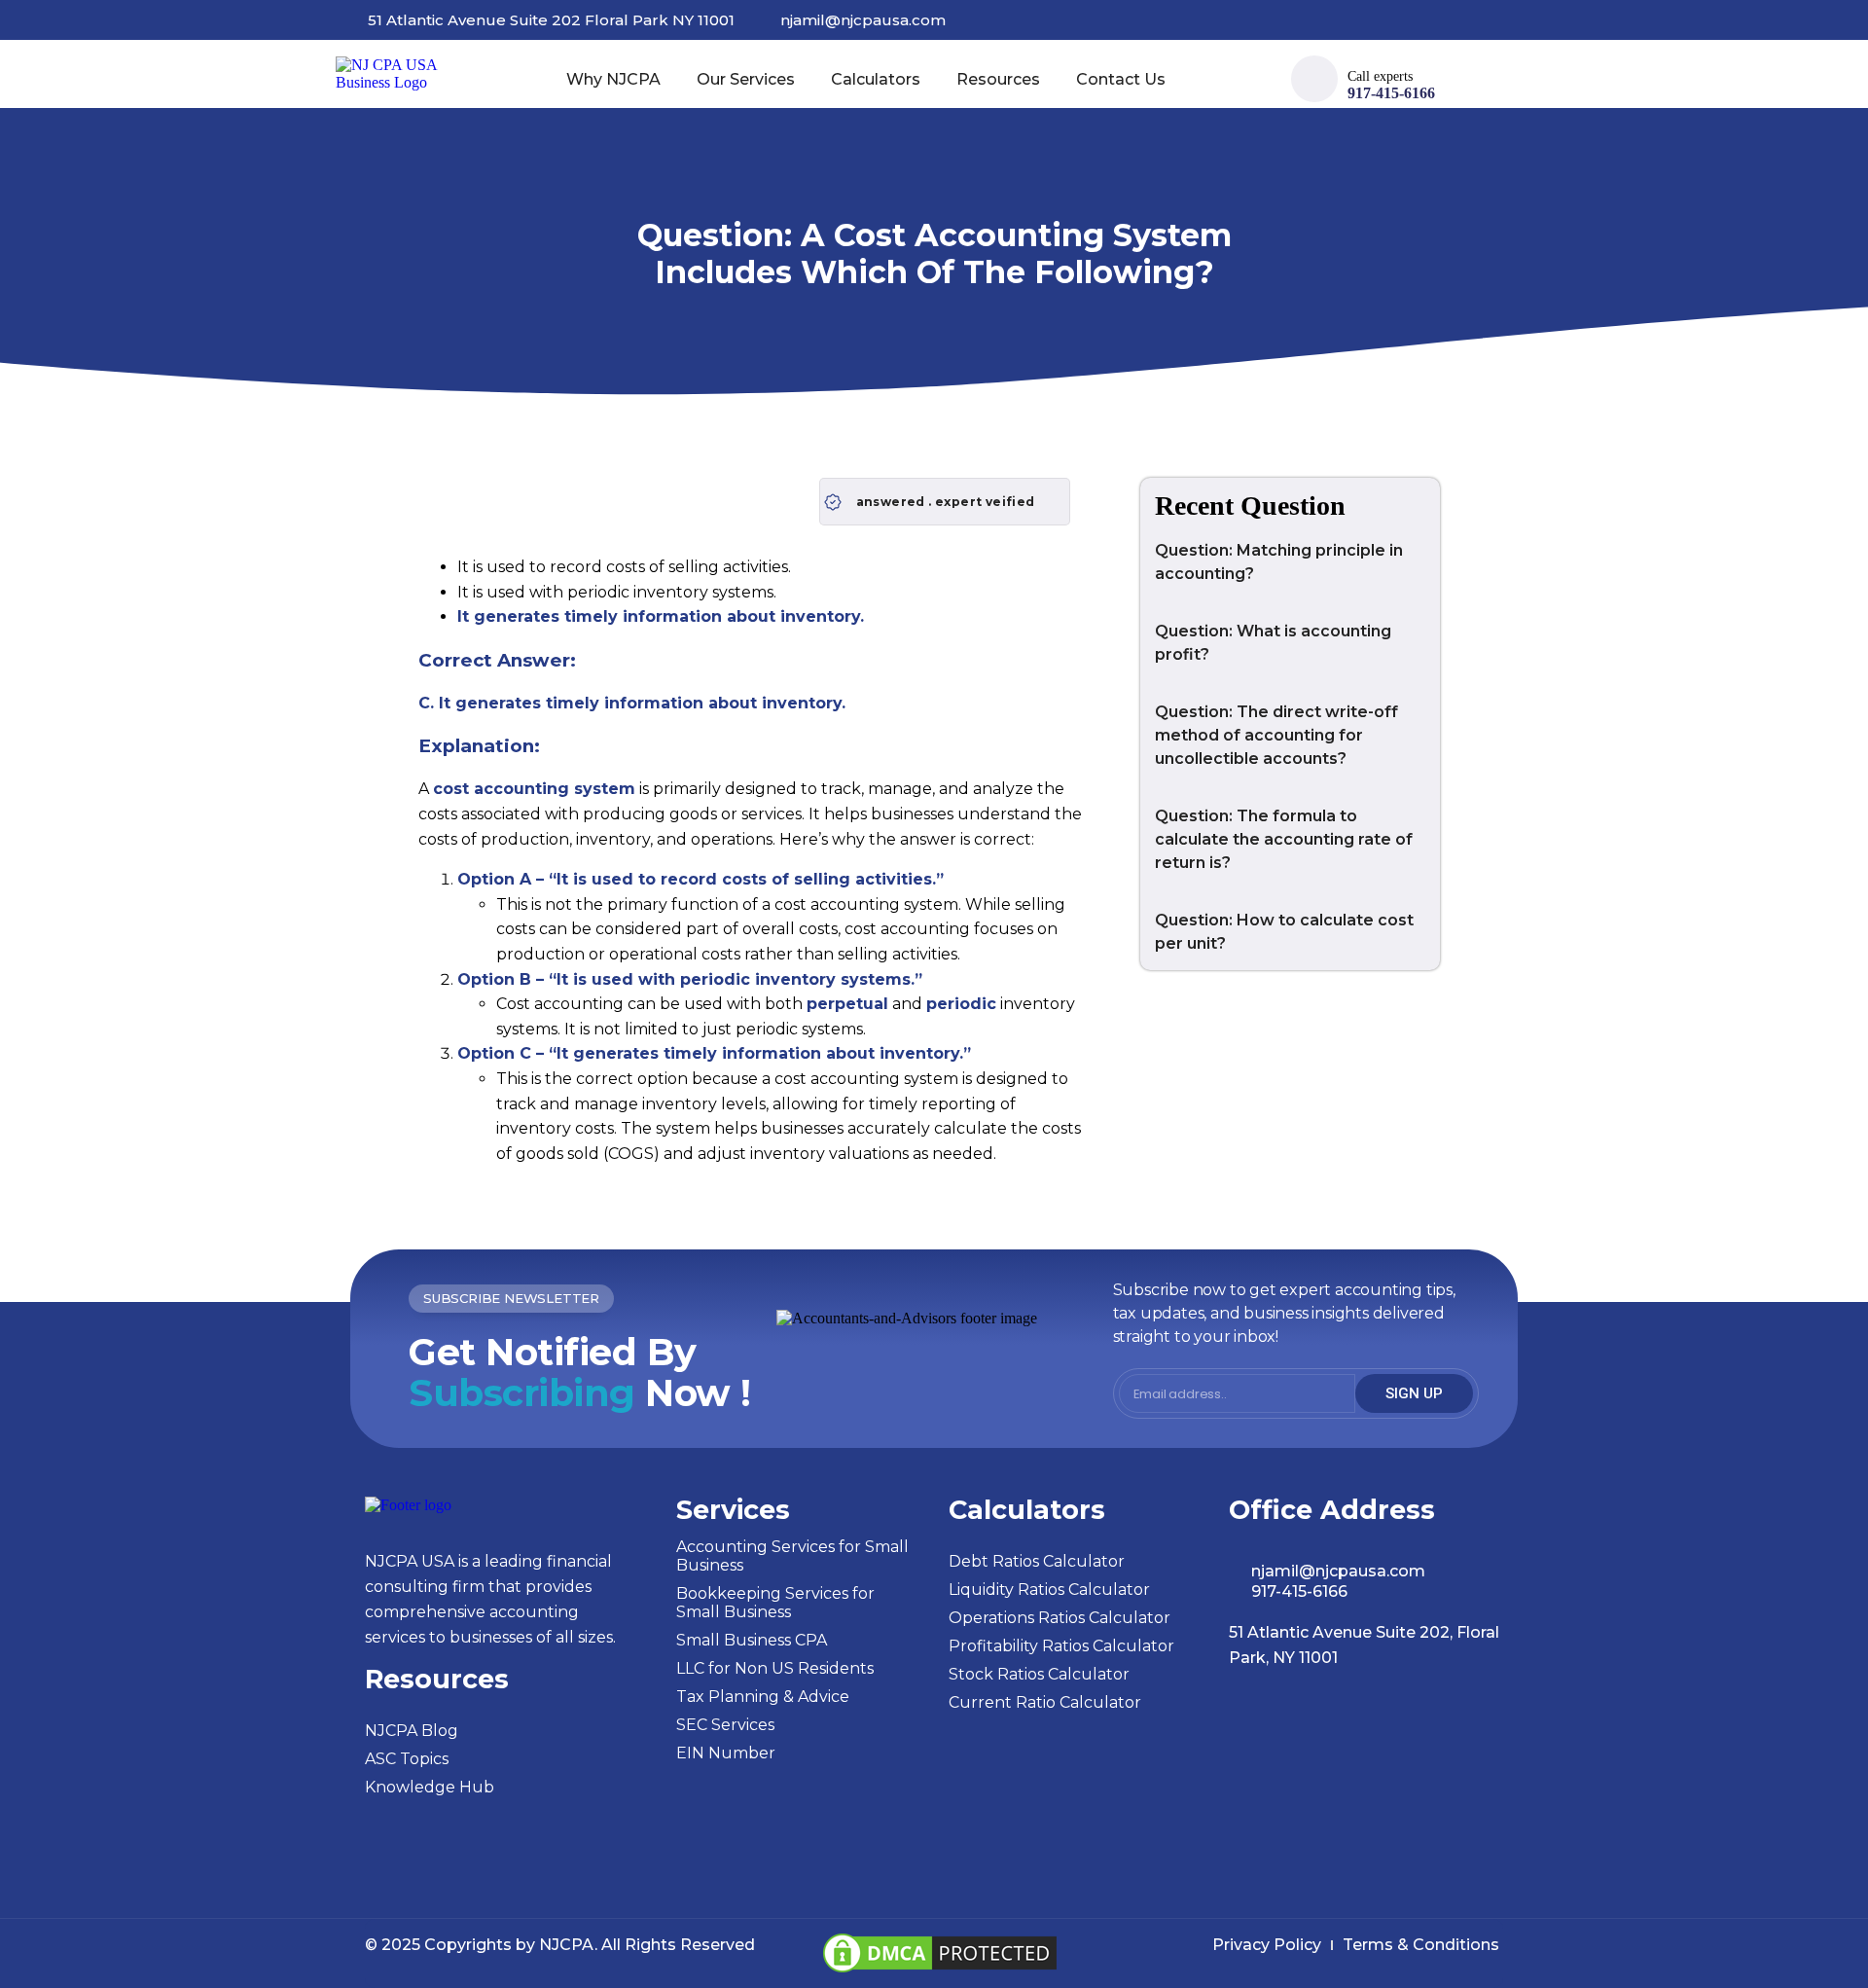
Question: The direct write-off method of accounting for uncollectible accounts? (1276, 735)
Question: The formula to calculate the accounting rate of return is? (1284, 839)
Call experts (1380, 76)
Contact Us (1121, 79)
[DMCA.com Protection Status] (940, 1972)
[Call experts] (1314, 79)
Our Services (746, 79)
